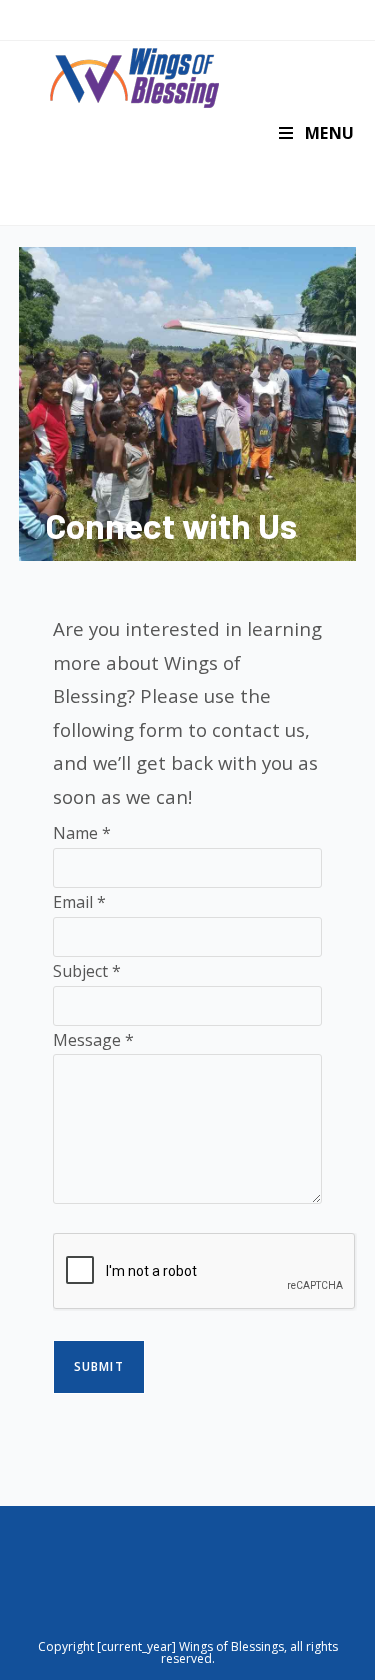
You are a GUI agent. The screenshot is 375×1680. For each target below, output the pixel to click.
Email (79, 902)
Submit (99, 1366)
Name (82, 833)
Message (93, 1040)
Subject (87, 971)
